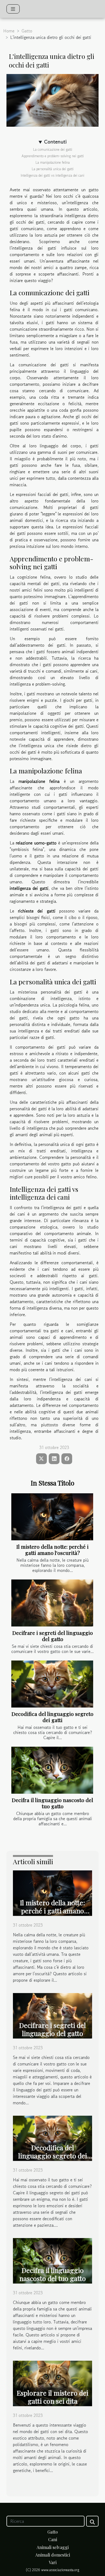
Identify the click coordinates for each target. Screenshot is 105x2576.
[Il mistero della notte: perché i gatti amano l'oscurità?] (52, 1517)
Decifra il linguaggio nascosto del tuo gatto (52, 1803)
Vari (53, 2562)
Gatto (27, 31)
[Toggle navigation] (13, 9)
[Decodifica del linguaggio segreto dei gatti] (52, 1684)
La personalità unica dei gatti (53, 169)
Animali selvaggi (53, 2547)
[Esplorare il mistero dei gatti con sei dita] (52, 2383)
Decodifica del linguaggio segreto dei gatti (52, 1717)
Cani (53, 2539)
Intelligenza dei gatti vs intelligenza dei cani (52, 175)
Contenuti (55, 142)
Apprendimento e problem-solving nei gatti (53, 156)
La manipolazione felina (53, 162)
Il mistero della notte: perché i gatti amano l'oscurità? (52, 1550)
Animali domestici (53, 2555)
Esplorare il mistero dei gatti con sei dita (52, 2397)
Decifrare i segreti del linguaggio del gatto (53, 1636)
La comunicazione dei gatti (53, 150)
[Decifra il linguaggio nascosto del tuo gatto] (52, 1770)
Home (9, 31)
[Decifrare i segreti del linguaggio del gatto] (52, 1603)
